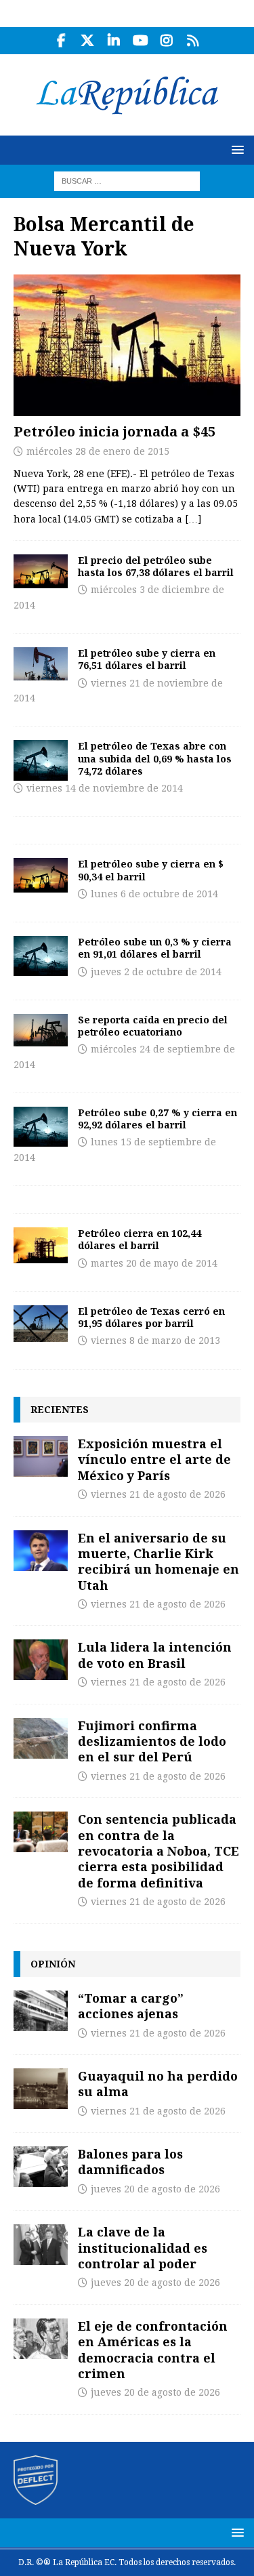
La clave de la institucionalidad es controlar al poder (143, 2248)
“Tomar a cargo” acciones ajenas (131, 2006)
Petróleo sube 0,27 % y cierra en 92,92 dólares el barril (157, 1119)
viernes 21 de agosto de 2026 (158, 1494)
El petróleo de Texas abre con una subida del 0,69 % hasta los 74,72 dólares (155, 758)
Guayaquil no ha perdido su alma (158, 2084)
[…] (193, 519)
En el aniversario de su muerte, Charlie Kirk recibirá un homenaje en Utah (158, 1561)
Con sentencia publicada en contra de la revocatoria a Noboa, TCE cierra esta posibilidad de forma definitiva (158, 1851)
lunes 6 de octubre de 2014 (154, 894)
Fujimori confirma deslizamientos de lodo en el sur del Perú (152, 1741)
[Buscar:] (127, 180)
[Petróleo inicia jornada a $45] (127, 345)
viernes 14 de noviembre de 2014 (105, 788)
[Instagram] (167, 41)
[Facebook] (61, 41)
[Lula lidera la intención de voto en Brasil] (41, 1660)
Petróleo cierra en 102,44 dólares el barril (140, 1239)
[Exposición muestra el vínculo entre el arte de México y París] (41, 1456)
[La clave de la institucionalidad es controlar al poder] (41, 2245)
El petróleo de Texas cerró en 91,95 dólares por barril (151, 1317)
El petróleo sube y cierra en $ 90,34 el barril (151, 870)
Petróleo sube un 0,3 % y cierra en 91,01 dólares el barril (155, 948)
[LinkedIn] (114, 41)
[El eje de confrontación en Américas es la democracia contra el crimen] (41, 2339)
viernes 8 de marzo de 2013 (155, 1341)
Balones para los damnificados (130, 2162)
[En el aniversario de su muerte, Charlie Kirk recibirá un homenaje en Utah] (41, 1551)
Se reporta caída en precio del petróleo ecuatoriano (153, 1026)
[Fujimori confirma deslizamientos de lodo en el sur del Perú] (41, 1738)
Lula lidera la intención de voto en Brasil (155, 1655)
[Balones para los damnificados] (41, 2167)
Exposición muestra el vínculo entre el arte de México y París (154, 1459)
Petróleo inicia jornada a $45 (114, 431)
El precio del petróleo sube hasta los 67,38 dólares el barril (156, 566)
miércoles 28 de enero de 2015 (98, 451)
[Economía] (41, 571)
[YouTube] (141, 41)
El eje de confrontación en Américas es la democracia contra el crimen (153, 2350)
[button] (235, 149)
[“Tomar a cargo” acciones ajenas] (41, 2011)
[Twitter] (88, 41)
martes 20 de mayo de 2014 (154, 1263)
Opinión (53, 1964)
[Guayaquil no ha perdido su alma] (41, 2089)
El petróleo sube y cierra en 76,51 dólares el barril (147, 659)
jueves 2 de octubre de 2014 (156, 972)
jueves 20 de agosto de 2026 (155, 2189)
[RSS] (193, 41)
